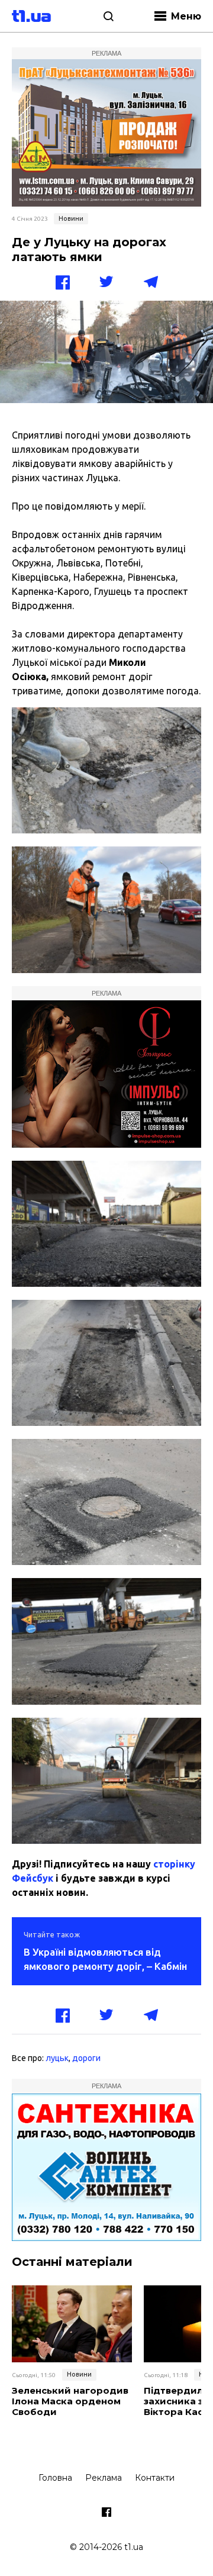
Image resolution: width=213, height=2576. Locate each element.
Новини (71, 218)
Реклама (104, 2478)
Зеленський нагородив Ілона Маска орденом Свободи (70, 2401)
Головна (55, 2478)
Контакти (155, 2478)
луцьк (57, 2058)
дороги (86, 2058)
